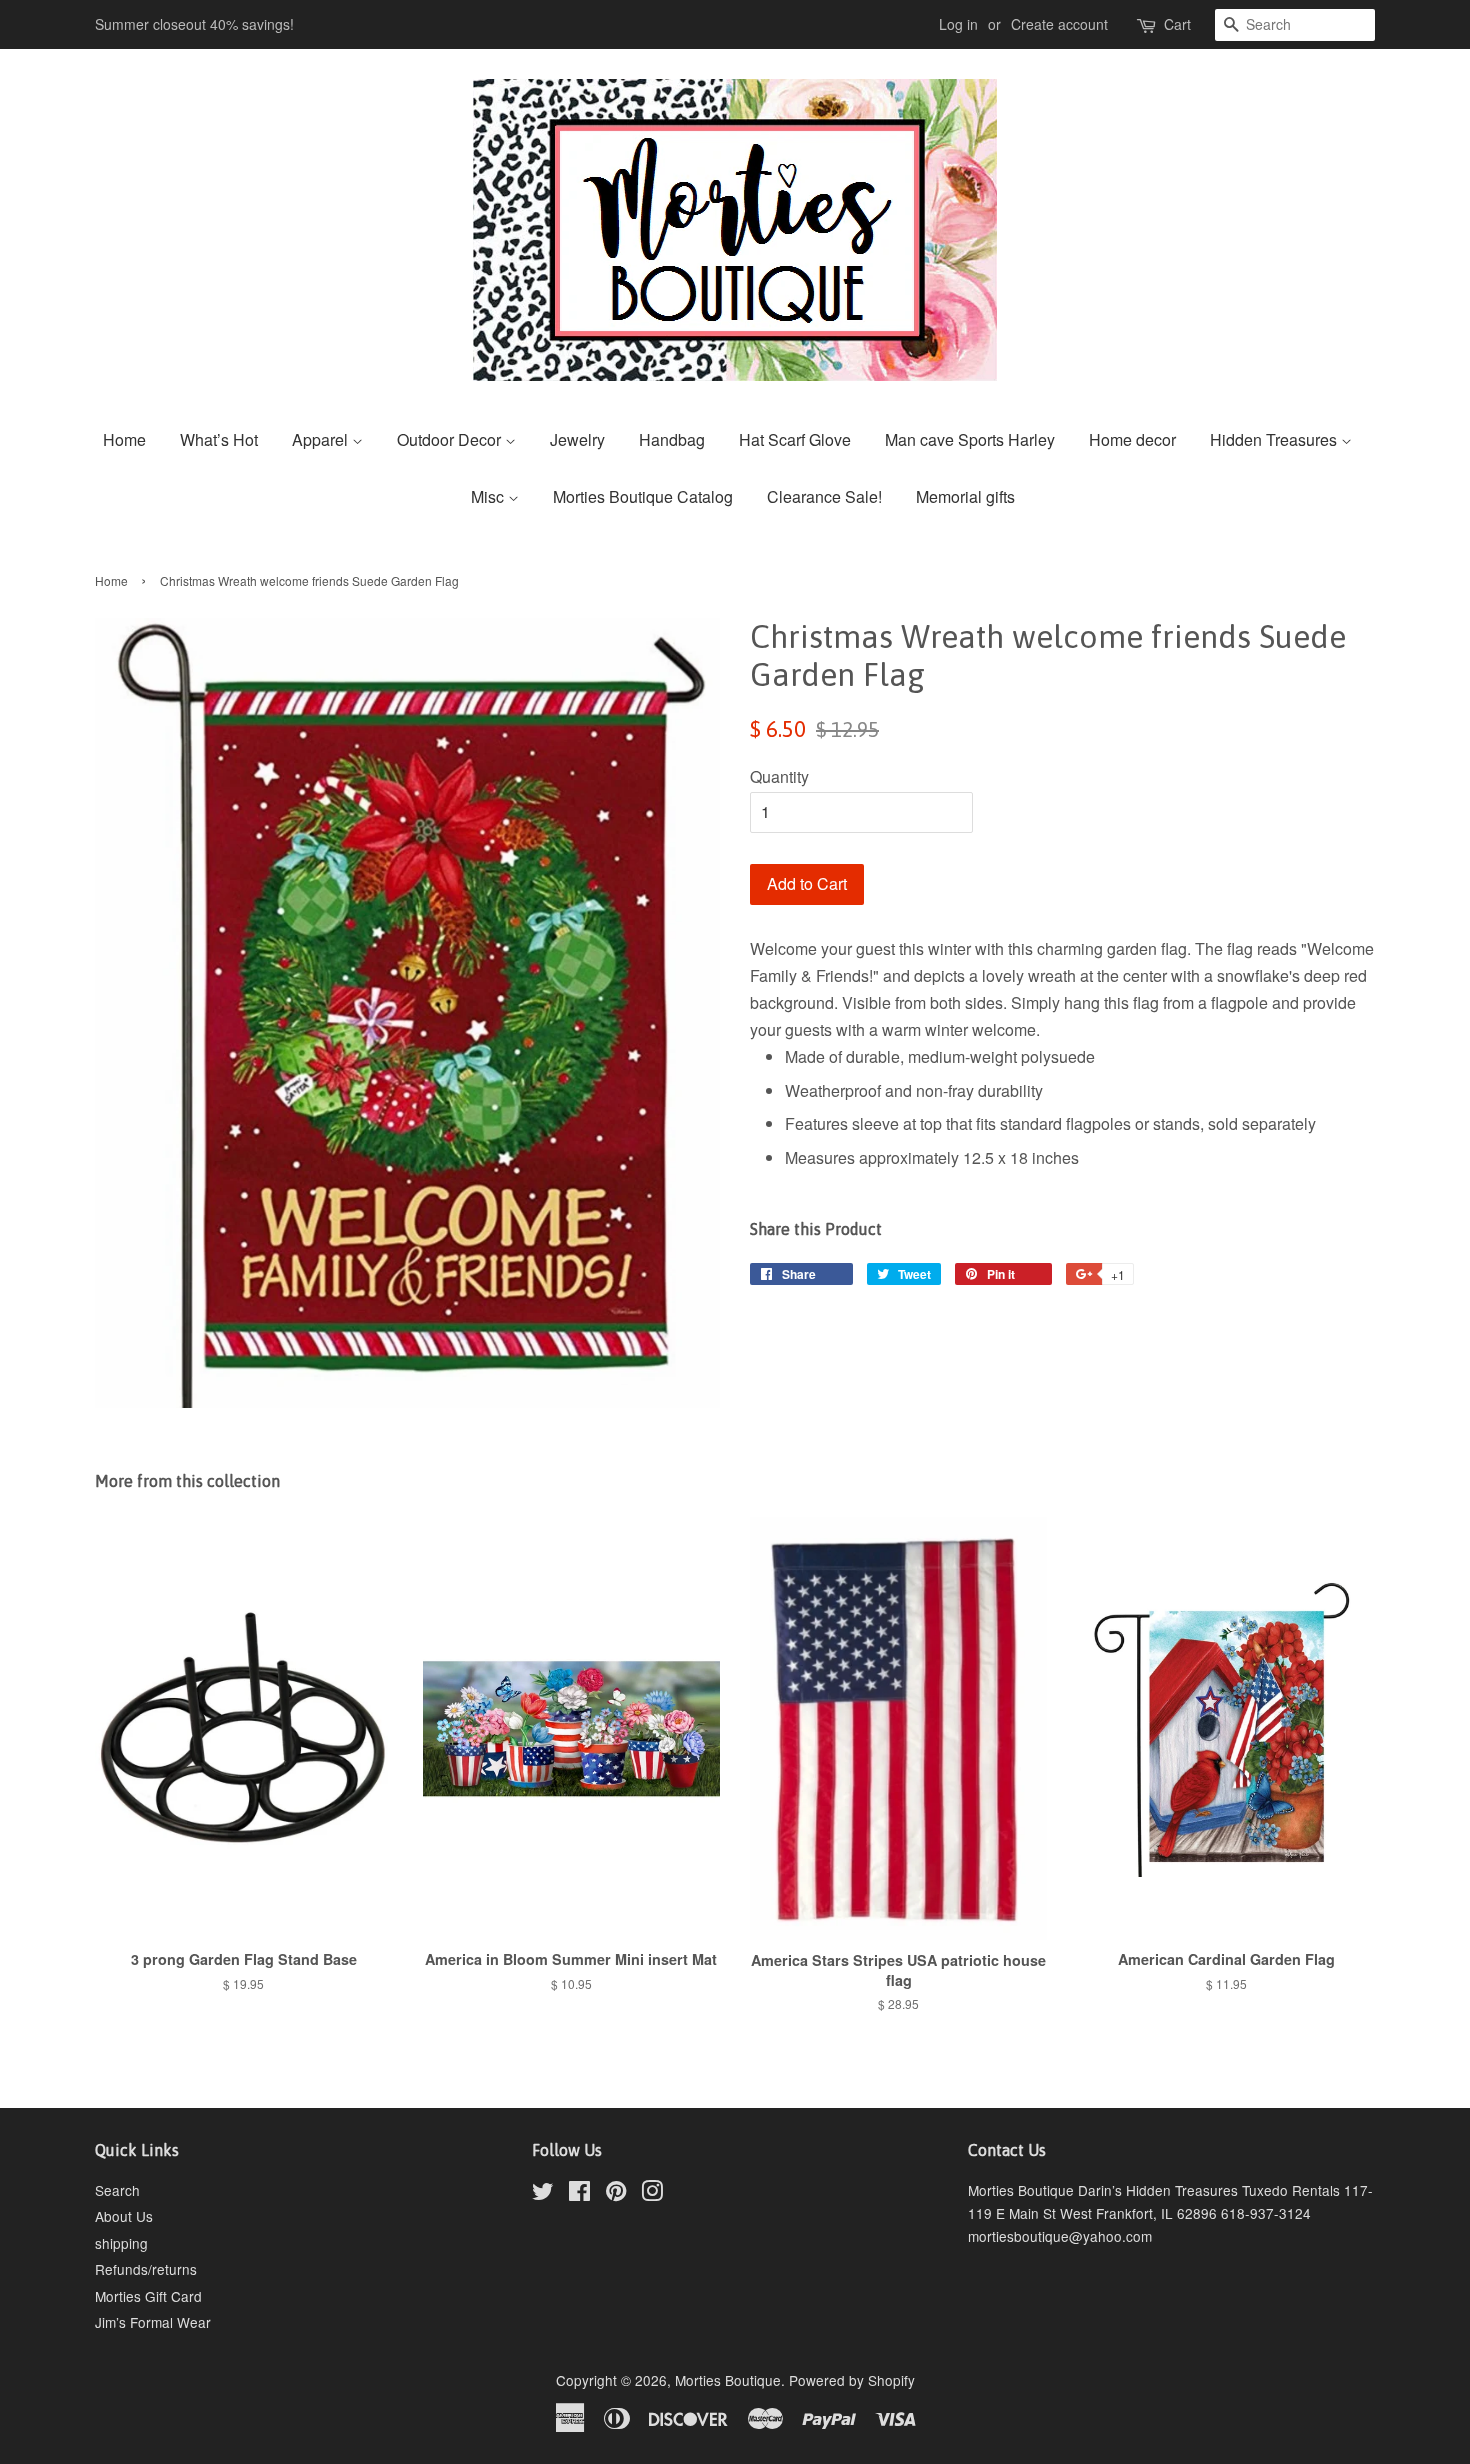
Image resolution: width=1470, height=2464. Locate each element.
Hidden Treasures (1275, 439)
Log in (958, 24)
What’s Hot (219, 439)
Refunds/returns (146, 2269)
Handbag (672, 439)
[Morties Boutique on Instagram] (652, 2194)
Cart (1177, 24)
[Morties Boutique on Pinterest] (616, 2194)
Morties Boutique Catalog (643, 496)
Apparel (322, 439)
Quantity (779, 776)
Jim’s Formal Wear (153, 2322)
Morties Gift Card (148, 2296)
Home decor (1132, 439)
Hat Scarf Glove (795, 439)
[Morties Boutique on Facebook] (579, 2194)
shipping (121, 2243)
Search (117, 2190)
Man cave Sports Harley (970, 439)
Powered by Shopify (852, 2380)
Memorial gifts (965, 496)
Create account (1059, 24)
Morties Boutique (728, 2380)
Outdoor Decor (451, 439)
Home (124, 439)
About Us (124, 2216)
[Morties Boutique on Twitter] (543, 2194)
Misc (489, 496)
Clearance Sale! (824, 496)
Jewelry (577, 439)
